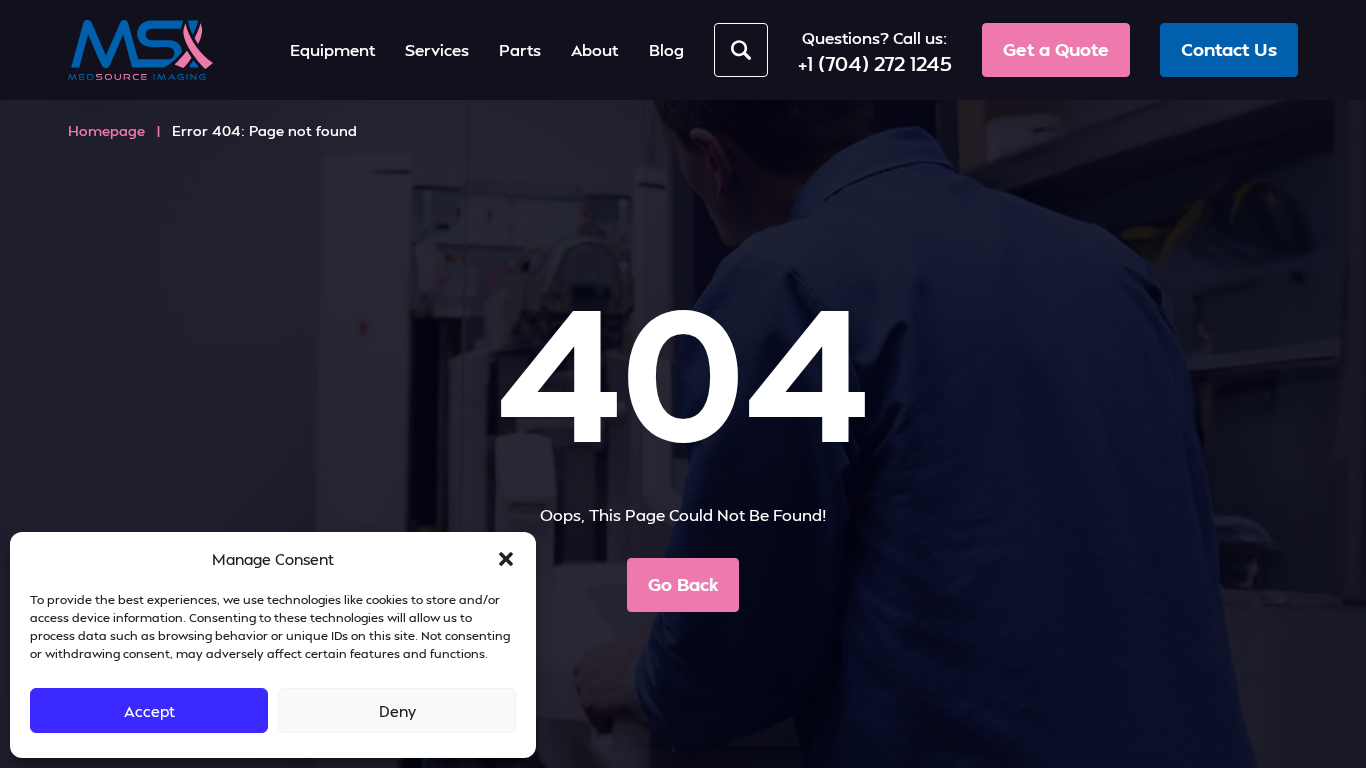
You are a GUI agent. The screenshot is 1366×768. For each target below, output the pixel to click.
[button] (506, 559)
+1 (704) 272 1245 (875, 63)
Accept (149, 711)
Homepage (106, 130)
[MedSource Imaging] (140, 50)
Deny (397, 711)
